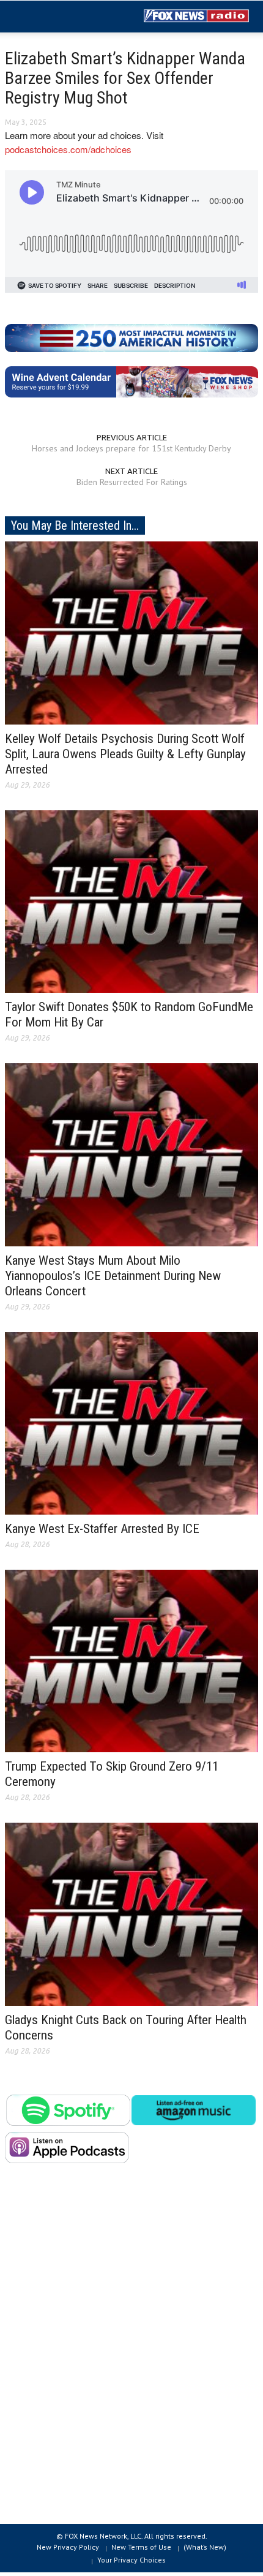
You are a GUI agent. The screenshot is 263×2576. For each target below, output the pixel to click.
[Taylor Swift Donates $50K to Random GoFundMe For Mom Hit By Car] (131, 900)
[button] (46, 17)
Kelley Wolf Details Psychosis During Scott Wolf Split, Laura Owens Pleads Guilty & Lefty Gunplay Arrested (125, 754)
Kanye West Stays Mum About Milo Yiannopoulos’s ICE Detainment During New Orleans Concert (113, 1276)
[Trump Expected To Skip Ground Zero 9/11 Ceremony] (131, 1660)
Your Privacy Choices (131, 2560)
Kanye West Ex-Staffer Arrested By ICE (102, 1529)
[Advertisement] (131, 2353)
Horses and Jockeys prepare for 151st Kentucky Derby (131, 448)
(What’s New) (205, 2547)
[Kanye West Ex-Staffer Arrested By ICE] (131, 1422)
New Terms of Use (141, 2547)
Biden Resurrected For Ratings (132, 482)
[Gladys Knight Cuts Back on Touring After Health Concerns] (131, 1913)
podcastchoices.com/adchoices (68, 149)
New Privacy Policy (68, 2547)
